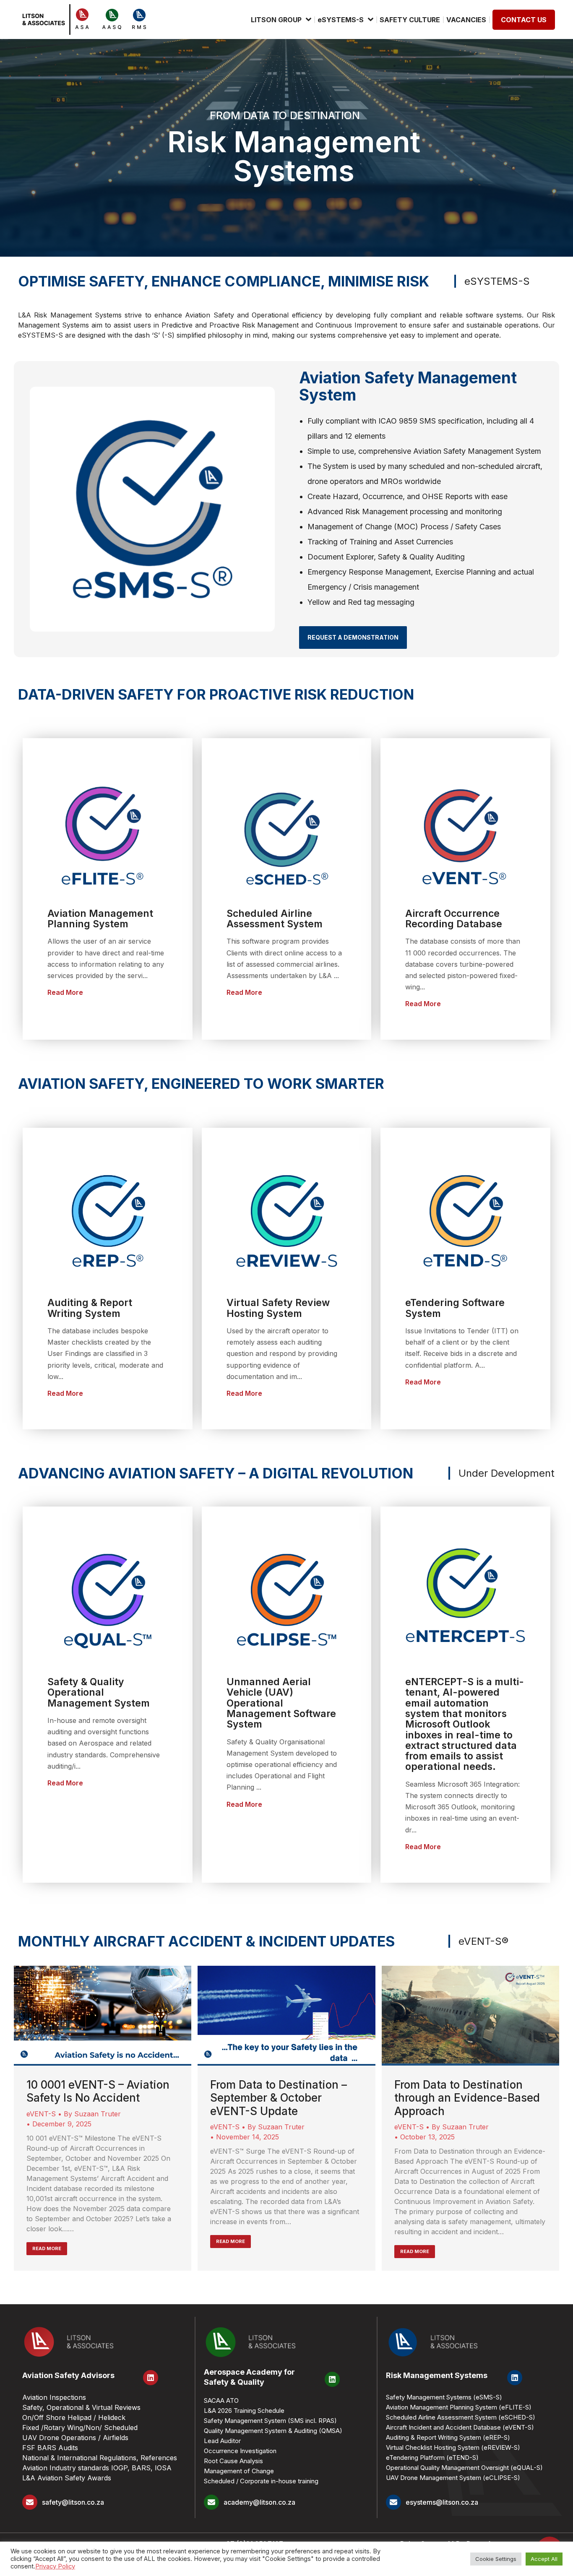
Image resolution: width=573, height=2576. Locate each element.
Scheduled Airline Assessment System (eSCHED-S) (461, 2417)
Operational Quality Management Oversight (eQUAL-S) (464, 2468)
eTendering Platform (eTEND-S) (432, 2458)
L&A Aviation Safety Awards (67, 2478)
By (92, 2114)
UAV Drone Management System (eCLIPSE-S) (453, 2478)
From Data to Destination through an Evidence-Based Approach (467, 2098)
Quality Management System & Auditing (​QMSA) (273, 2431)
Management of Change (239, 2471)
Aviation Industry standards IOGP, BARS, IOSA (97, 2468)
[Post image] (103, 2016)
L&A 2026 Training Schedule (244, 2411)
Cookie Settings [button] (496, 2559)
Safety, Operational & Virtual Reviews (81, 2407)
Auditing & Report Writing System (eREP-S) (448, 2437)
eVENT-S (41, 2114)
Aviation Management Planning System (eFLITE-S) (459, 2407)
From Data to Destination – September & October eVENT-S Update (279, 2098)
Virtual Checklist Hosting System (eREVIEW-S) (453, 2447)
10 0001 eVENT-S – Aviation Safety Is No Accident (98, 2091)
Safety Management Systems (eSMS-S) (444, 2397)
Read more (47, 2248)
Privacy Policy (55, 2566)
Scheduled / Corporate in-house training (261, 2481)
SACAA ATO (221, 2400)
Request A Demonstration (353, 637)
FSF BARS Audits (50, 2448)
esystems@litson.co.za (442, 2502)
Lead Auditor (222, 2441)
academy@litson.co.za (259, 2502)
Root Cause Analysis (233, 2461)
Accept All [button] (544, 2559)
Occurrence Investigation (240, 2451)
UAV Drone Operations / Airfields (75, 2438)
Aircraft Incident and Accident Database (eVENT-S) (460, 2427)
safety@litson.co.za (73, 2502)
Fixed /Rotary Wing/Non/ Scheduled (80, 2428)
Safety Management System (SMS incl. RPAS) (270, 2421)
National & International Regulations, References (100, 2458)
